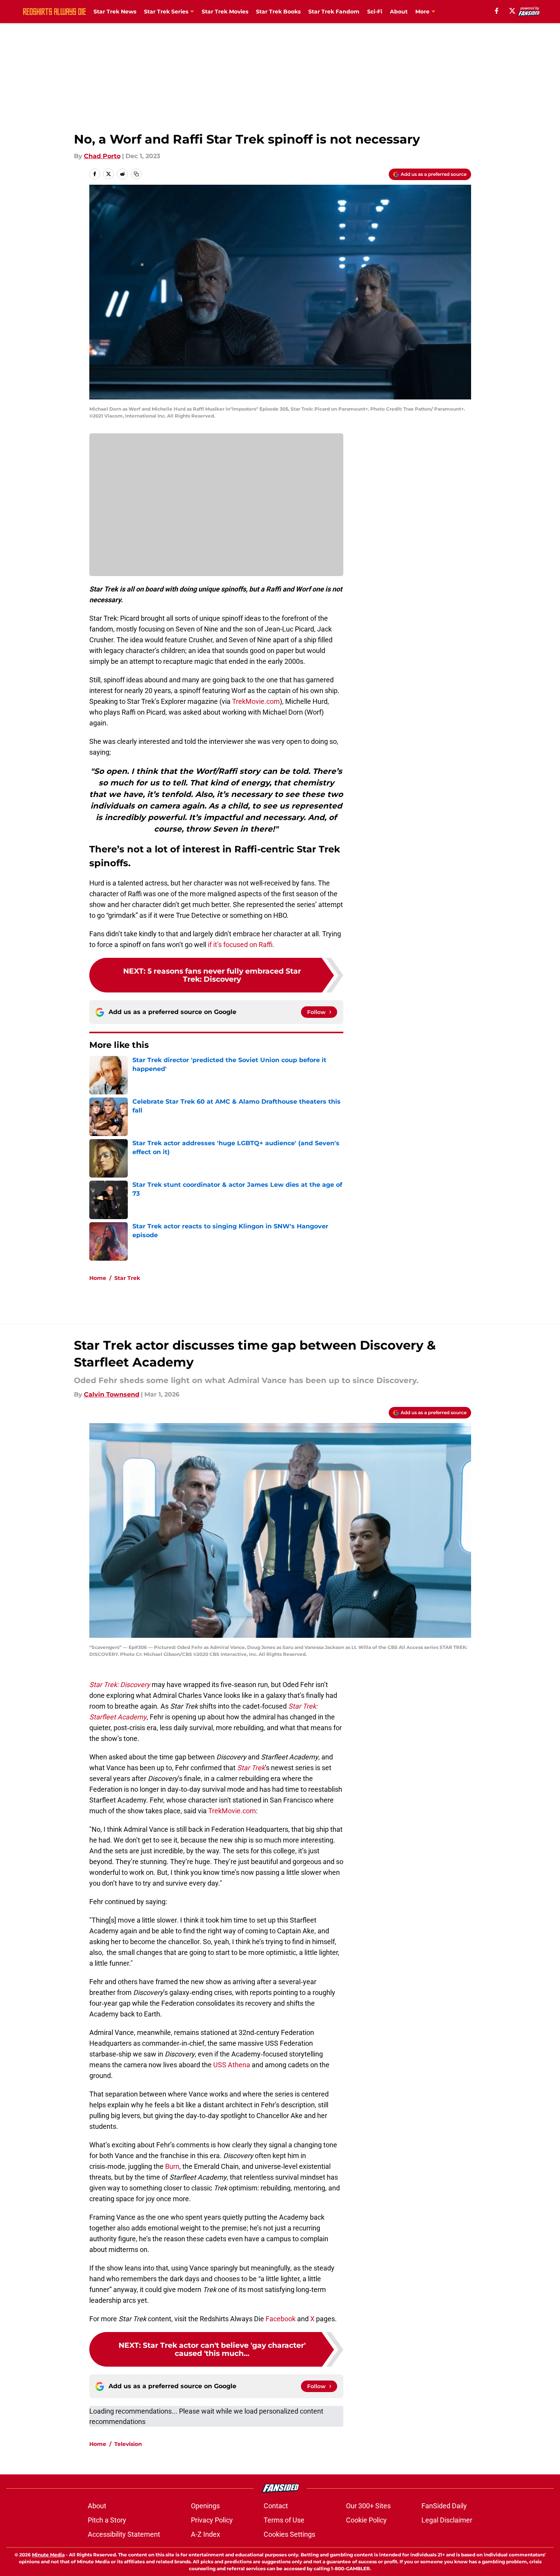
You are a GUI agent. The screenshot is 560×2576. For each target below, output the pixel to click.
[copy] (136, 174)
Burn (172, 2166)
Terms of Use (284, 2520)
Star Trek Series (166, 12)
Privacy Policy (212, 2520)
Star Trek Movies (225, 12)
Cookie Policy (366, 2520)
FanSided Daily (444, 2506)
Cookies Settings (289, 2534)
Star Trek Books (278, 12)
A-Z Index (206, 2534)
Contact (276, 2506)
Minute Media (48, 2555)
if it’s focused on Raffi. (240, 945)
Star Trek (127, 1278)
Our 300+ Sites (368, 2506)
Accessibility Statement (124, 2534)
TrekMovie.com (256, 701)
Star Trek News (115, 12)
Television (128, 2444)
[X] (512, 11)
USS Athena (232, 2065)
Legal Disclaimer (447, 2520)
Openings (205, 2506)
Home (98, 1278)
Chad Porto (102, 156)
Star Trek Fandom (334, 12)
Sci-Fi (375, 12)
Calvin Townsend (112, 1394)
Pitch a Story (107, 2520)
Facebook (281, 2319)
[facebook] (497, 11)
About (399, 12)
